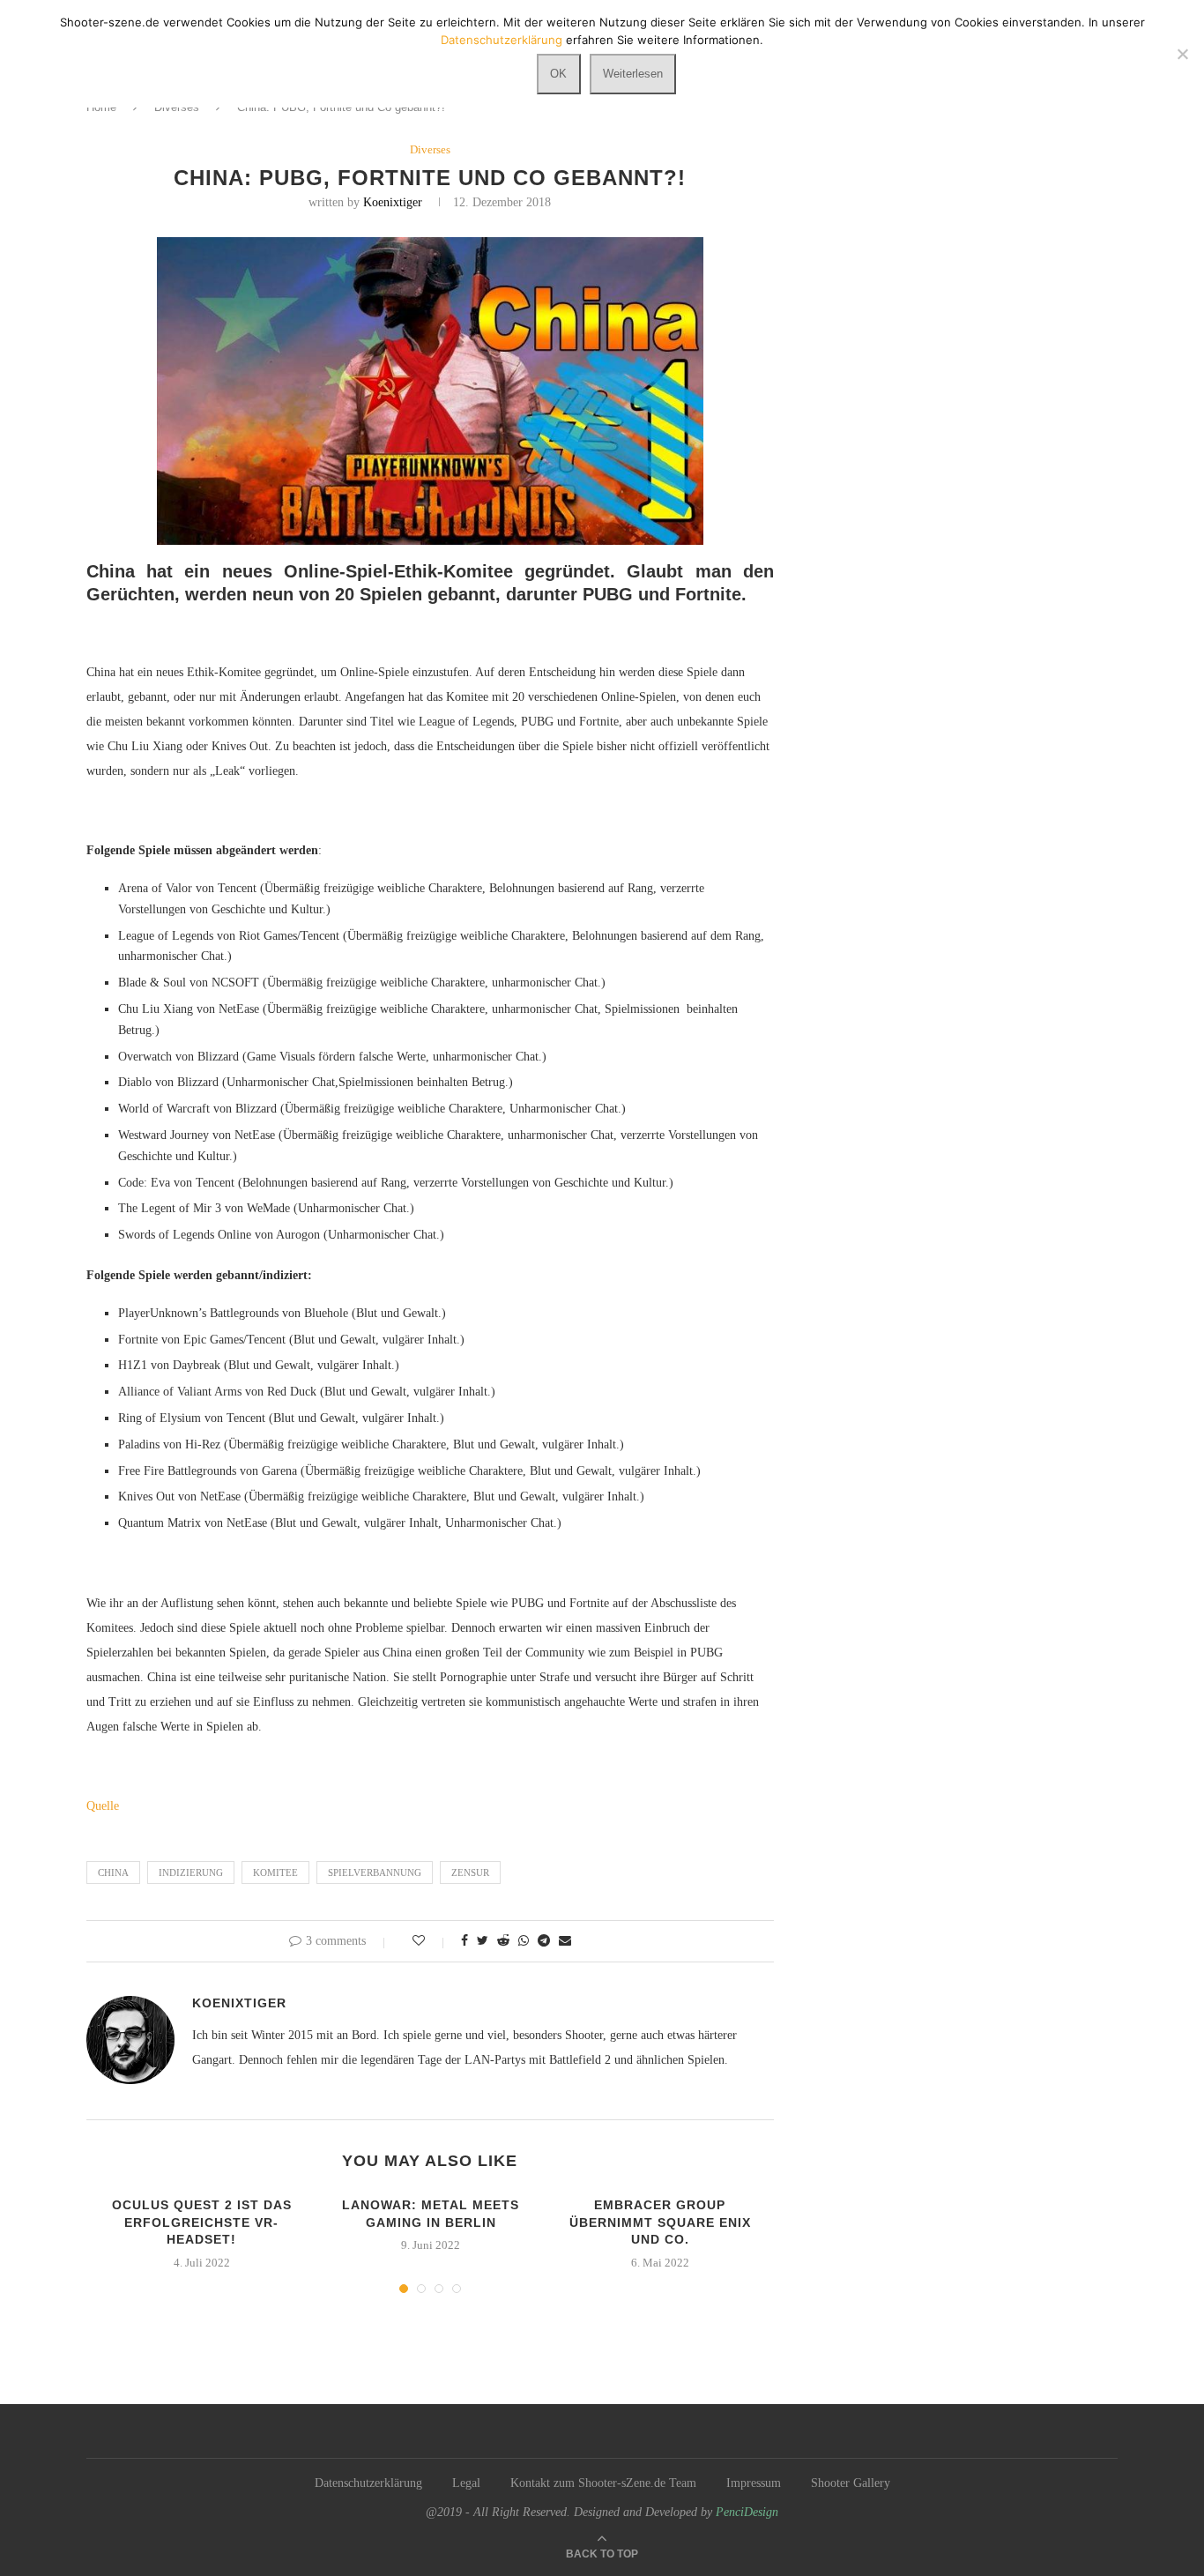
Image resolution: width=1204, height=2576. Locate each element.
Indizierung (191, 1872)
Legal (466, 2483)
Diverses (430, 149)
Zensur (470, 1872)
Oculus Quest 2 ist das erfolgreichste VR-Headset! (202, 2222)
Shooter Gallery (851, 2483)
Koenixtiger (393, 202)
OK (558, 74)
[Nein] (1182, 54)
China (113, 1872)
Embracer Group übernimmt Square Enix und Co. (660, 2222)
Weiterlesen (633, 74)
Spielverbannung (375, 1872)
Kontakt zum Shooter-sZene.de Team (603, 2483)
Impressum (754, 2483)
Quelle (103, 1806)
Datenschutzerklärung (368, 2483)
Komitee (275, 1872)
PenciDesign (747, 2512)
